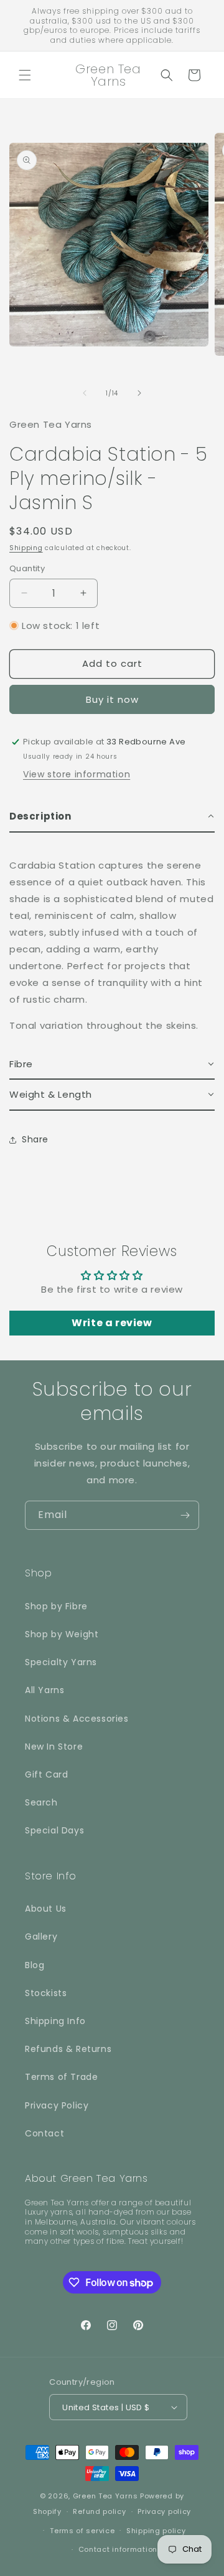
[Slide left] (85, 393)
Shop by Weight (62, 1634)
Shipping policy (156, 2531)
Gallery (41, 1937)
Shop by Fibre (56, 1606)
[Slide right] (139, 393)
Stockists (46, 1993)
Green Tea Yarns (105, 2496)
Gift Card (46, 1774)
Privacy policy (164, 2511)
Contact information (118, 2549)
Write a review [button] (112, 1323)
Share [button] (35, 1139)
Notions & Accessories (77, 1719)
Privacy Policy (57, 2105)
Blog (35, 1965)
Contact (44, 2133)
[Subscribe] (185, 1515)
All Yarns (44, 1690)
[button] (25, 75)
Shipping (26, 548)
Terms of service (82, 2531)
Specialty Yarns (61, 1662)
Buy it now (112, 699)
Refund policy (99, 2511)
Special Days (54, 1830)
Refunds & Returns (68, 2049)
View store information (77, 774)
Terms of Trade (61, 2077)
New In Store (54, 1747)
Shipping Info (55, 2021)
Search (41, 1802)
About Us (46, 1909)
